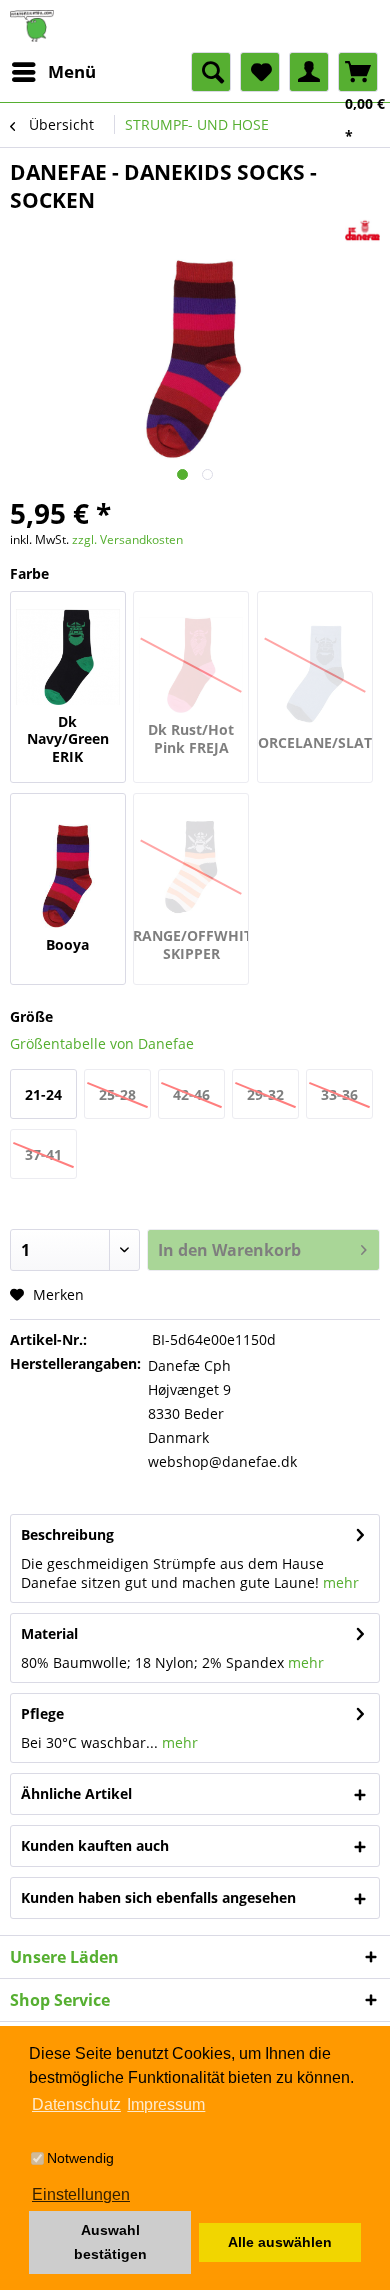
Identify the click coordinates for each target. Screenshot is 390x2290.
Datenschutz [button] (76, 2104)
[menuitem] (53, 72)
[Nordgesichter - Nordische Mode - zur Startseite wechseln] (195, 26)
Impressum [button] (166, 2104)
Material (49, 1633)
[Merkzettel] (260, 72)
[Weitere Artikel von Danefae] (362, 231)
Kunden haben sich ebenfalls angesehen (158, 1897)
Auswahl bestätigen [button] (110, 2242)
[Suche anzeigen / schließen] (211, 72)
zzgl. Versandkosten (127, 539)
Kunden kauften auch (95, 1845)
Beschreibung (67, 1534)
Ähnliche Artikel (76, 1793)
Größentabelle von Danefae (102, 1043)
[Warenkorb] (358, 72)
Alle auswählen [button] (280, 2242)
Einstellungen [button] (81, 2194)
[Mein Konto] (309, 72)
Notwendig (80, 2158)
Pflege (42, 1713)
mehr (341, 1582)
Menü (72, 71)
